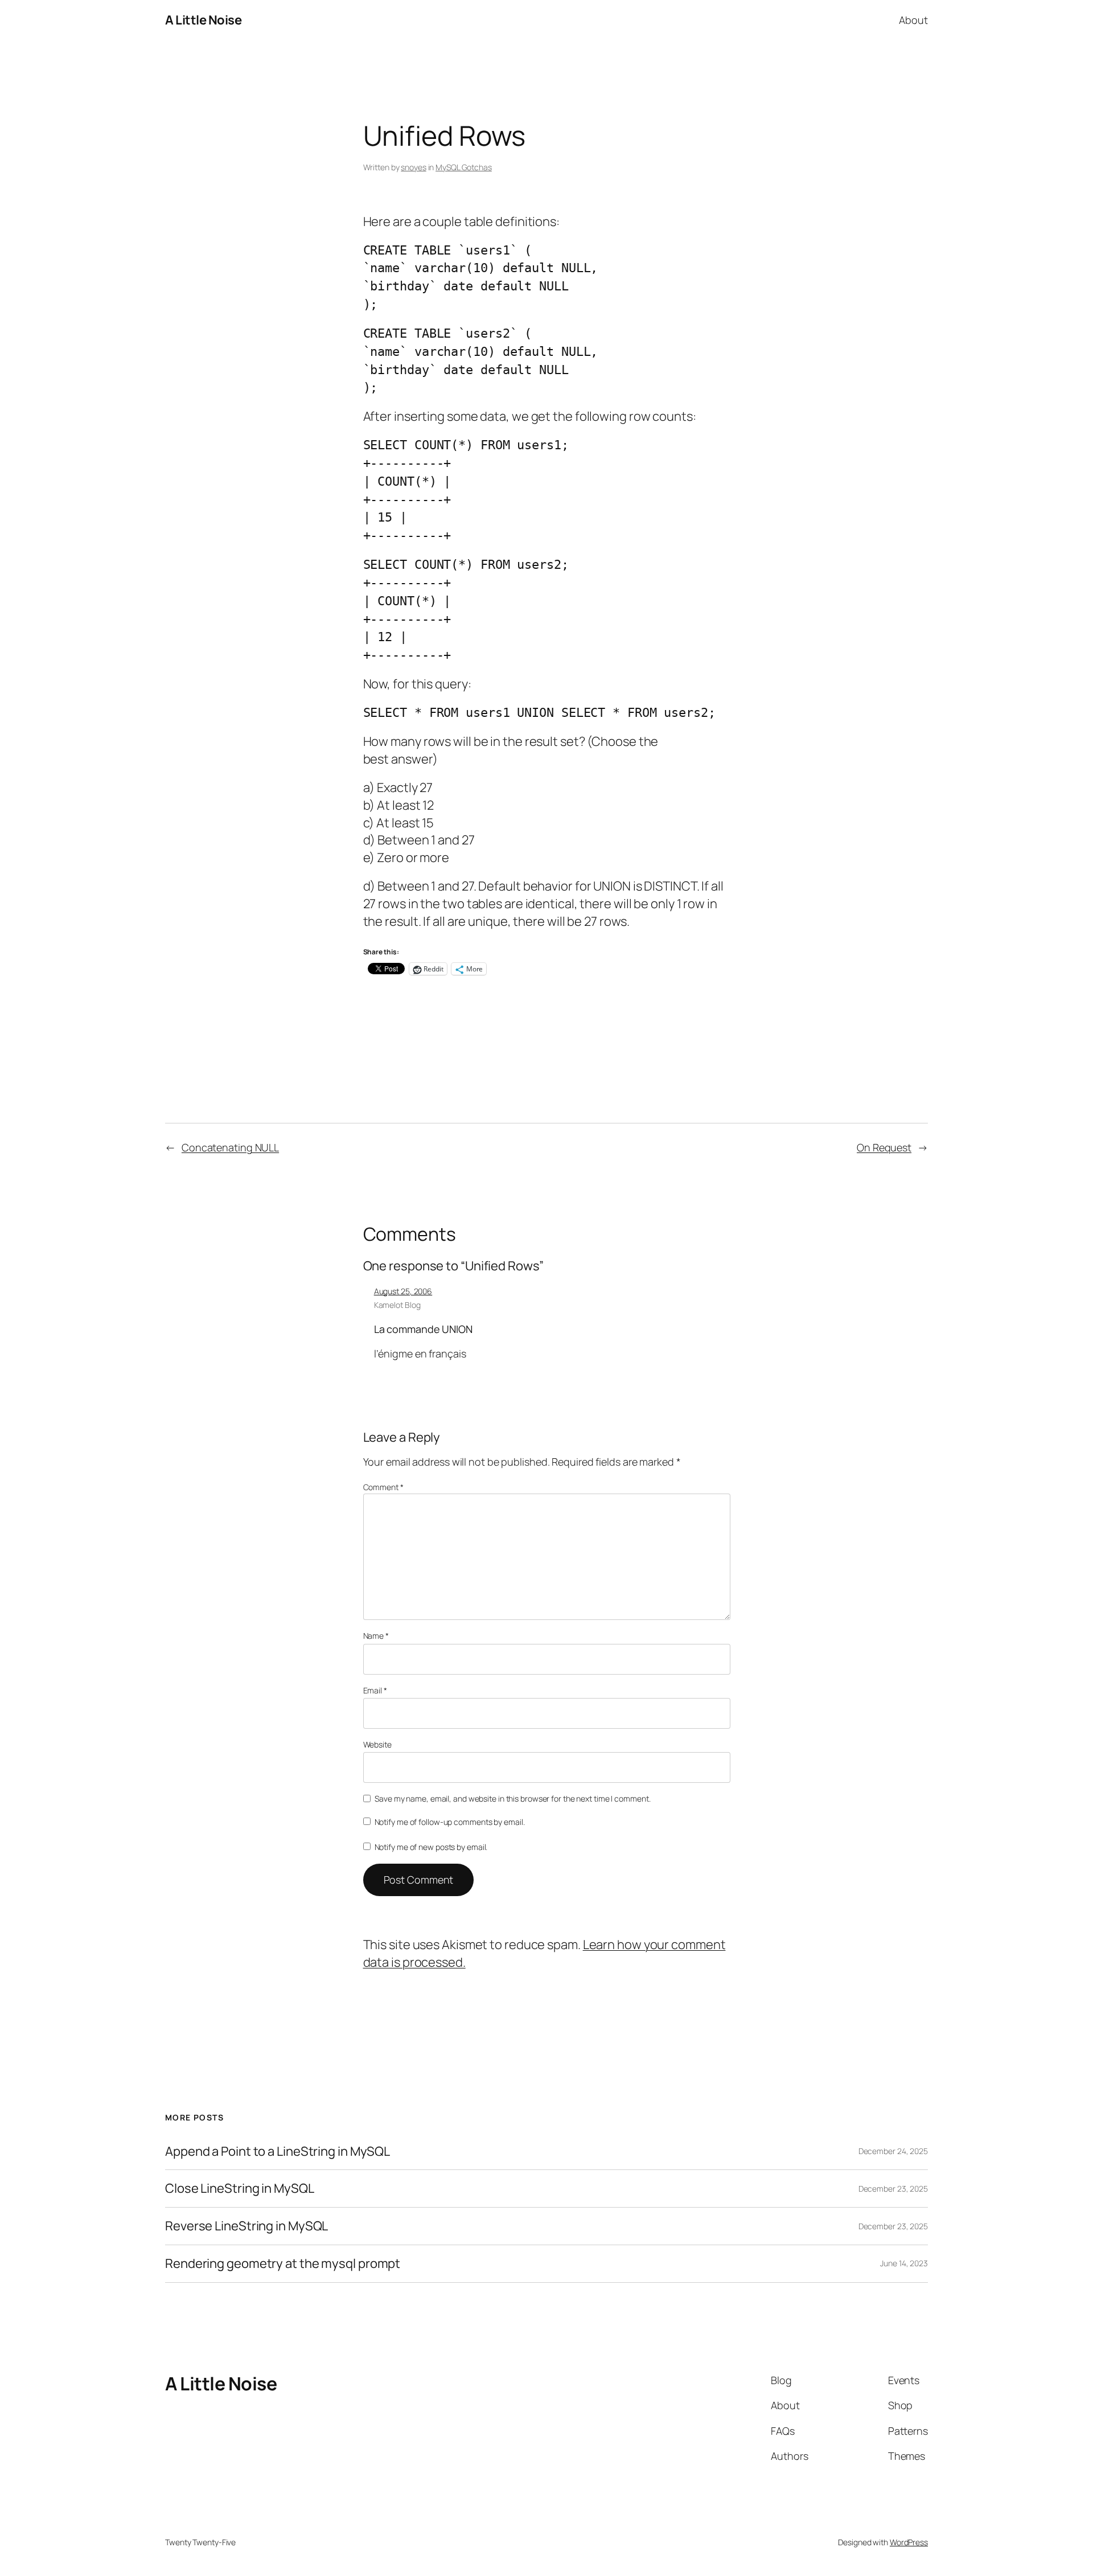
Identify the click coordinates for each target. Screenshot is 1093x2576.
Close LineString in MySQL (240, 2189)
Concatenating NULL (230, 1147)
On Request (884, 1147)
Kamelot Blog (397, 1305)
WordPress (909, 2542)
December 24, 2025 (893, 2151)
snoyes (413, 167)
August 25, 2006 (403, 1291)
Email (375, 1690)
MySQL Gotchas (464, 167)
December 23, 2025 (893, 2189)
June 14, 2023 (904, 2263)
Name (376, 1636)
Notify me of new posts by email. (431, 1847)
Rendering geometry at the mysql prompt (283, 2264)
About (913, 20)
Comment (383, 1487)
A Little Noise (203, 20)
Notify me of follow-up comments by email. (450, 1822)
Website (377, 1744)
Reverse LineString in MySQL (246, 2226)
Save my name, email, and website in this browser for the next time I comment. (512, 1798)
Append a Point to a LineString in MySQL (278, 2152)
